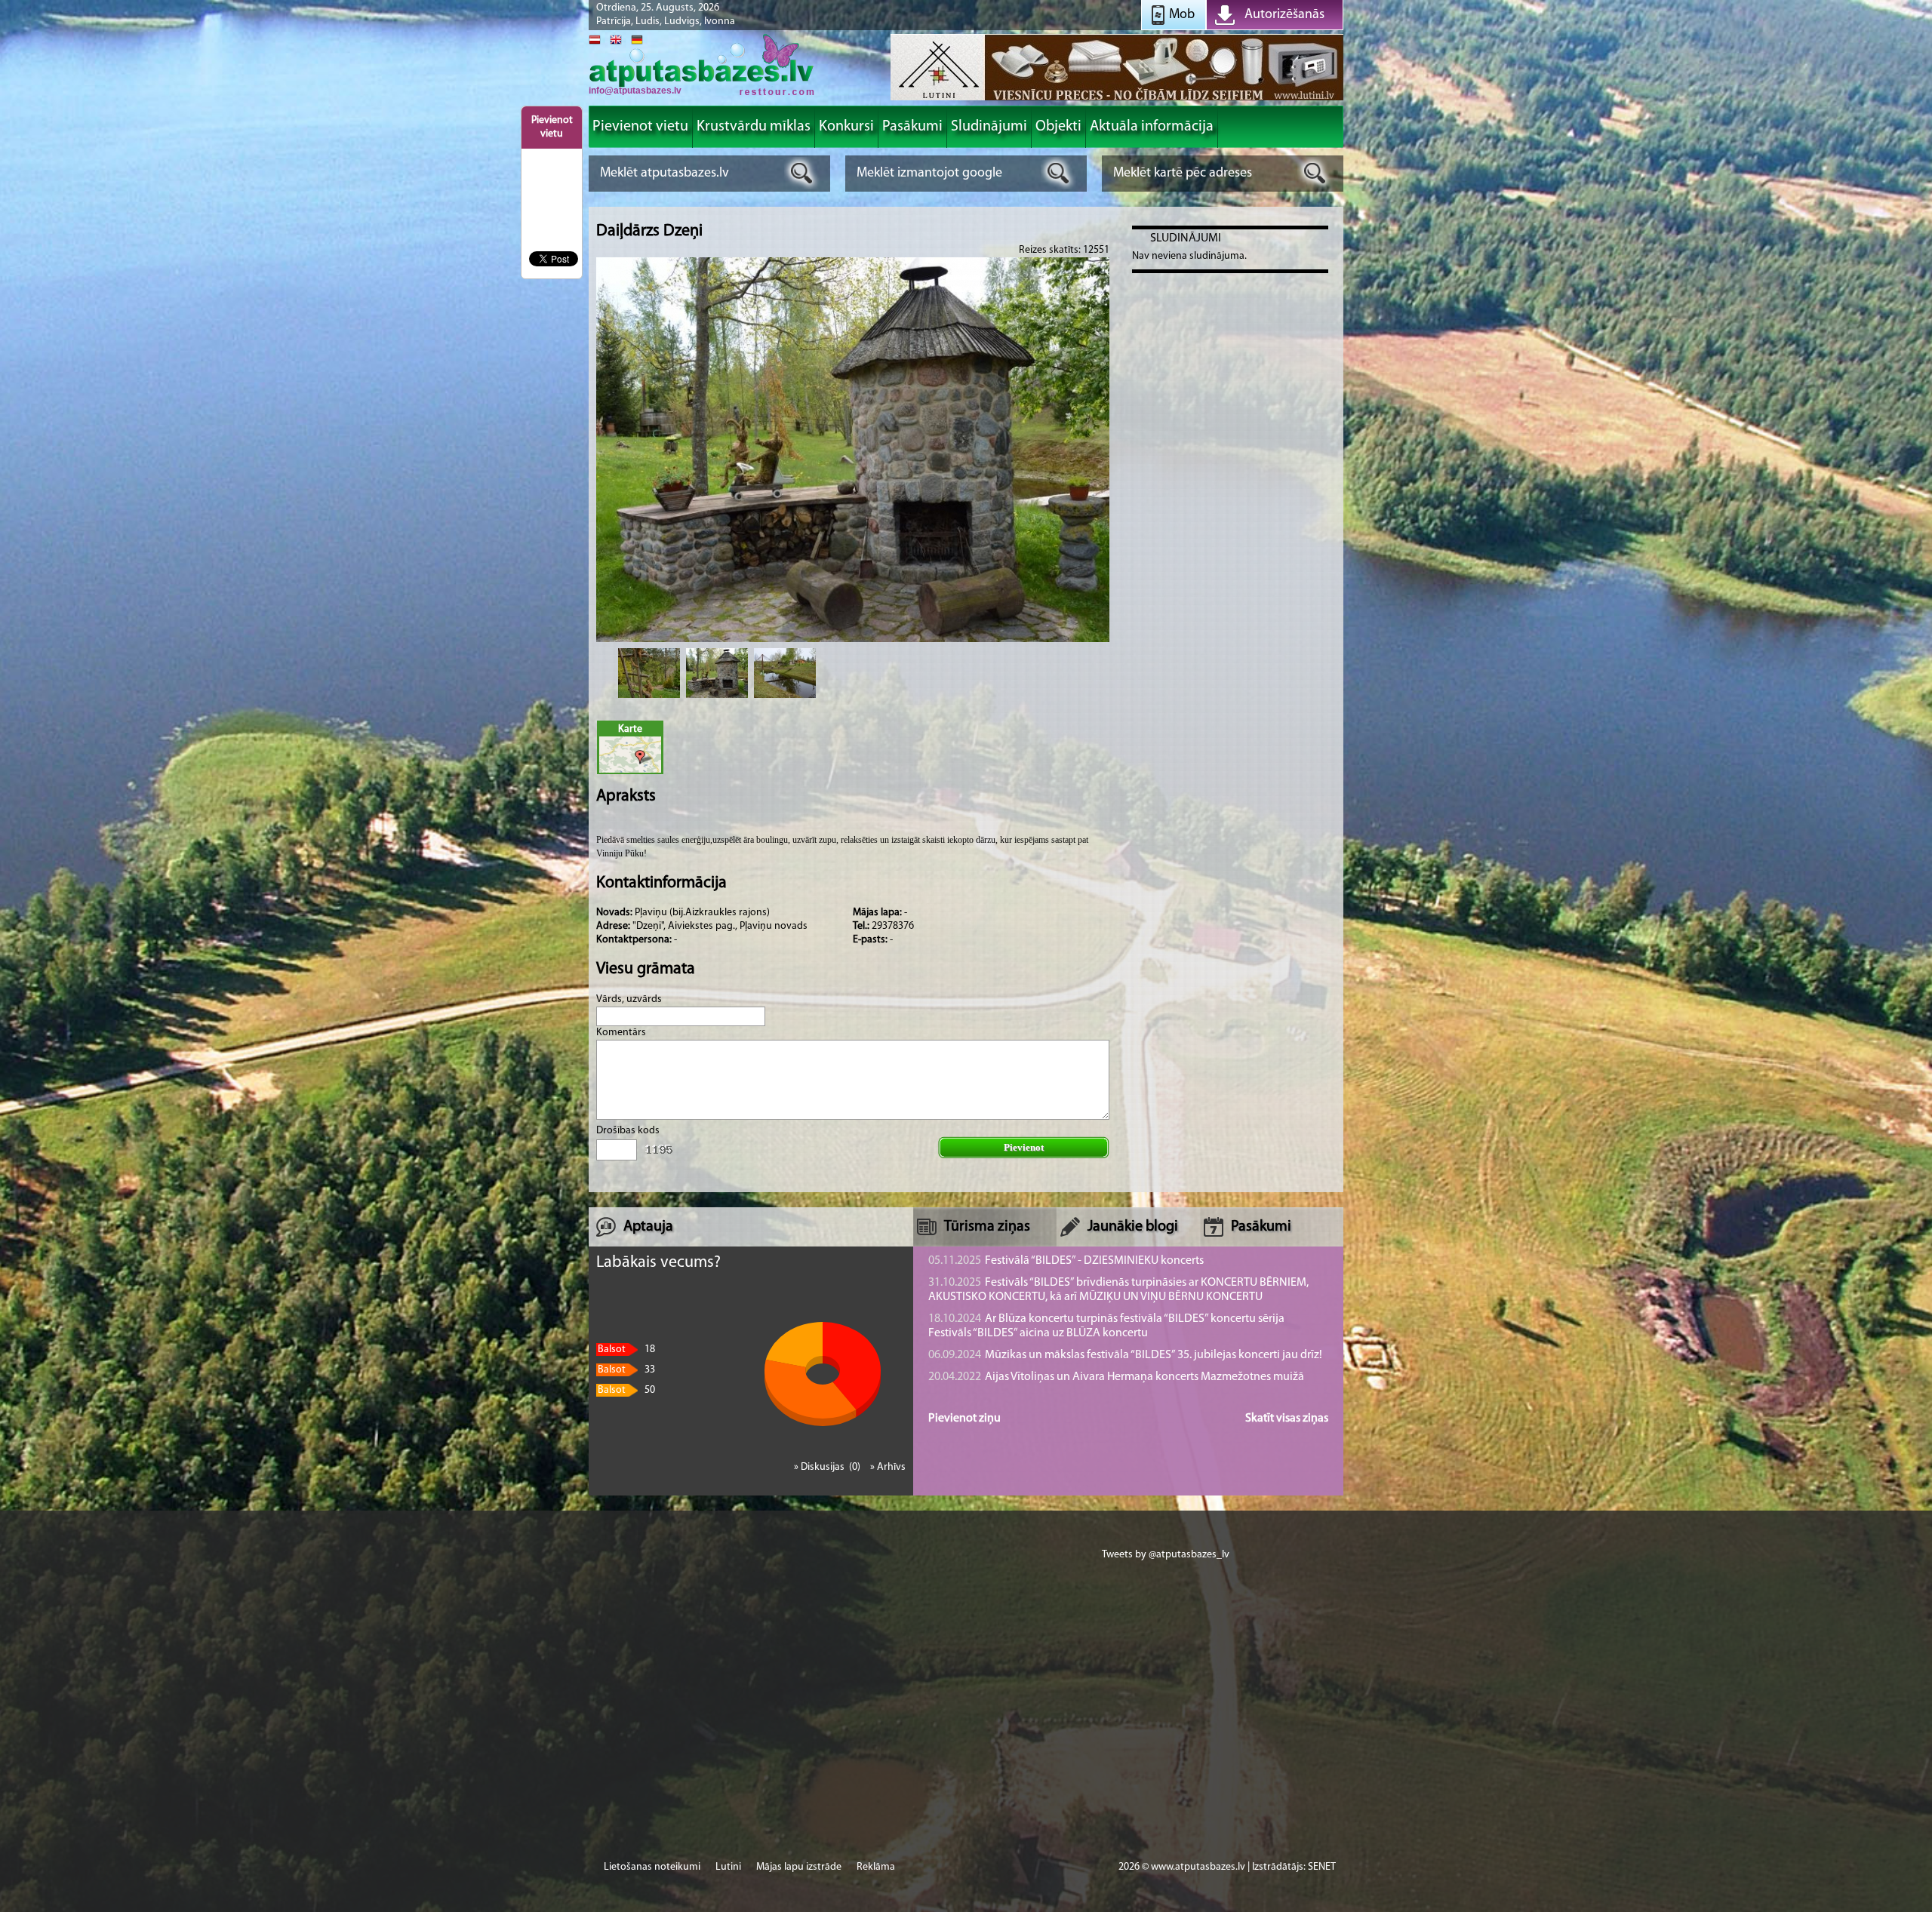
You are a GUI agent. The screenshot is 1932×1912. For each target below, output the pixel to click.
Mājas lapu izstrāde (799, 1867)
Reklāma (876, 1867)
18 (626, 1349)
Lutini (728, 1867)
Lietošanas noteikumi (652, 1867)
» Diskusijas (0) (828, 1467)
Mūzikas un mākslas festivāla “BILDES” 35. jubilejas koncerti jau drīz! (1125, 1355)
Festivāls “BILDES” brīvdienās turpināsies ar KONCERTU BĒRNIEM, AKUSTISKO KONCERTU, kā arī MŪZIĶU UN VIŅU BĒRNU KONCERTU (1118, 1290)
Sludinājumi (1186, 238)
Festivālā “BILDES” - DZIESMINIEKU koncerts (1066, 1261)
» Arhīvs (888, 1467)
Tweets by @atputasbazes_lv (1166, 1555)
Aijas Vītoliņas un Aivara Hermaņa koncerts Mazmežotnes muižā (1116, 1377)
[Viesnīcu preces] (1117, 99)
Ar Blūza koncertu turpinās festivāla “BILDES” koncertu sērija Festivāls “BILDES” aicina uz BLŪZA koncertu (1106, 1326)
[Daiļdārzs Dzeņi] (649, 673)
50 (626, 1390)
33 (626, 1370)
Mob (1182, 15)
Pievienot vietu (552, 127)
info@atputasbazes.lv (635, 91)
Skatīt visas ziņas (1287, 1419)
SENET (1322, 1867)
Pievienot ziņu (964, 1419)
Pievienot (1024, 1147)
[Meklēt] (802, 173)
